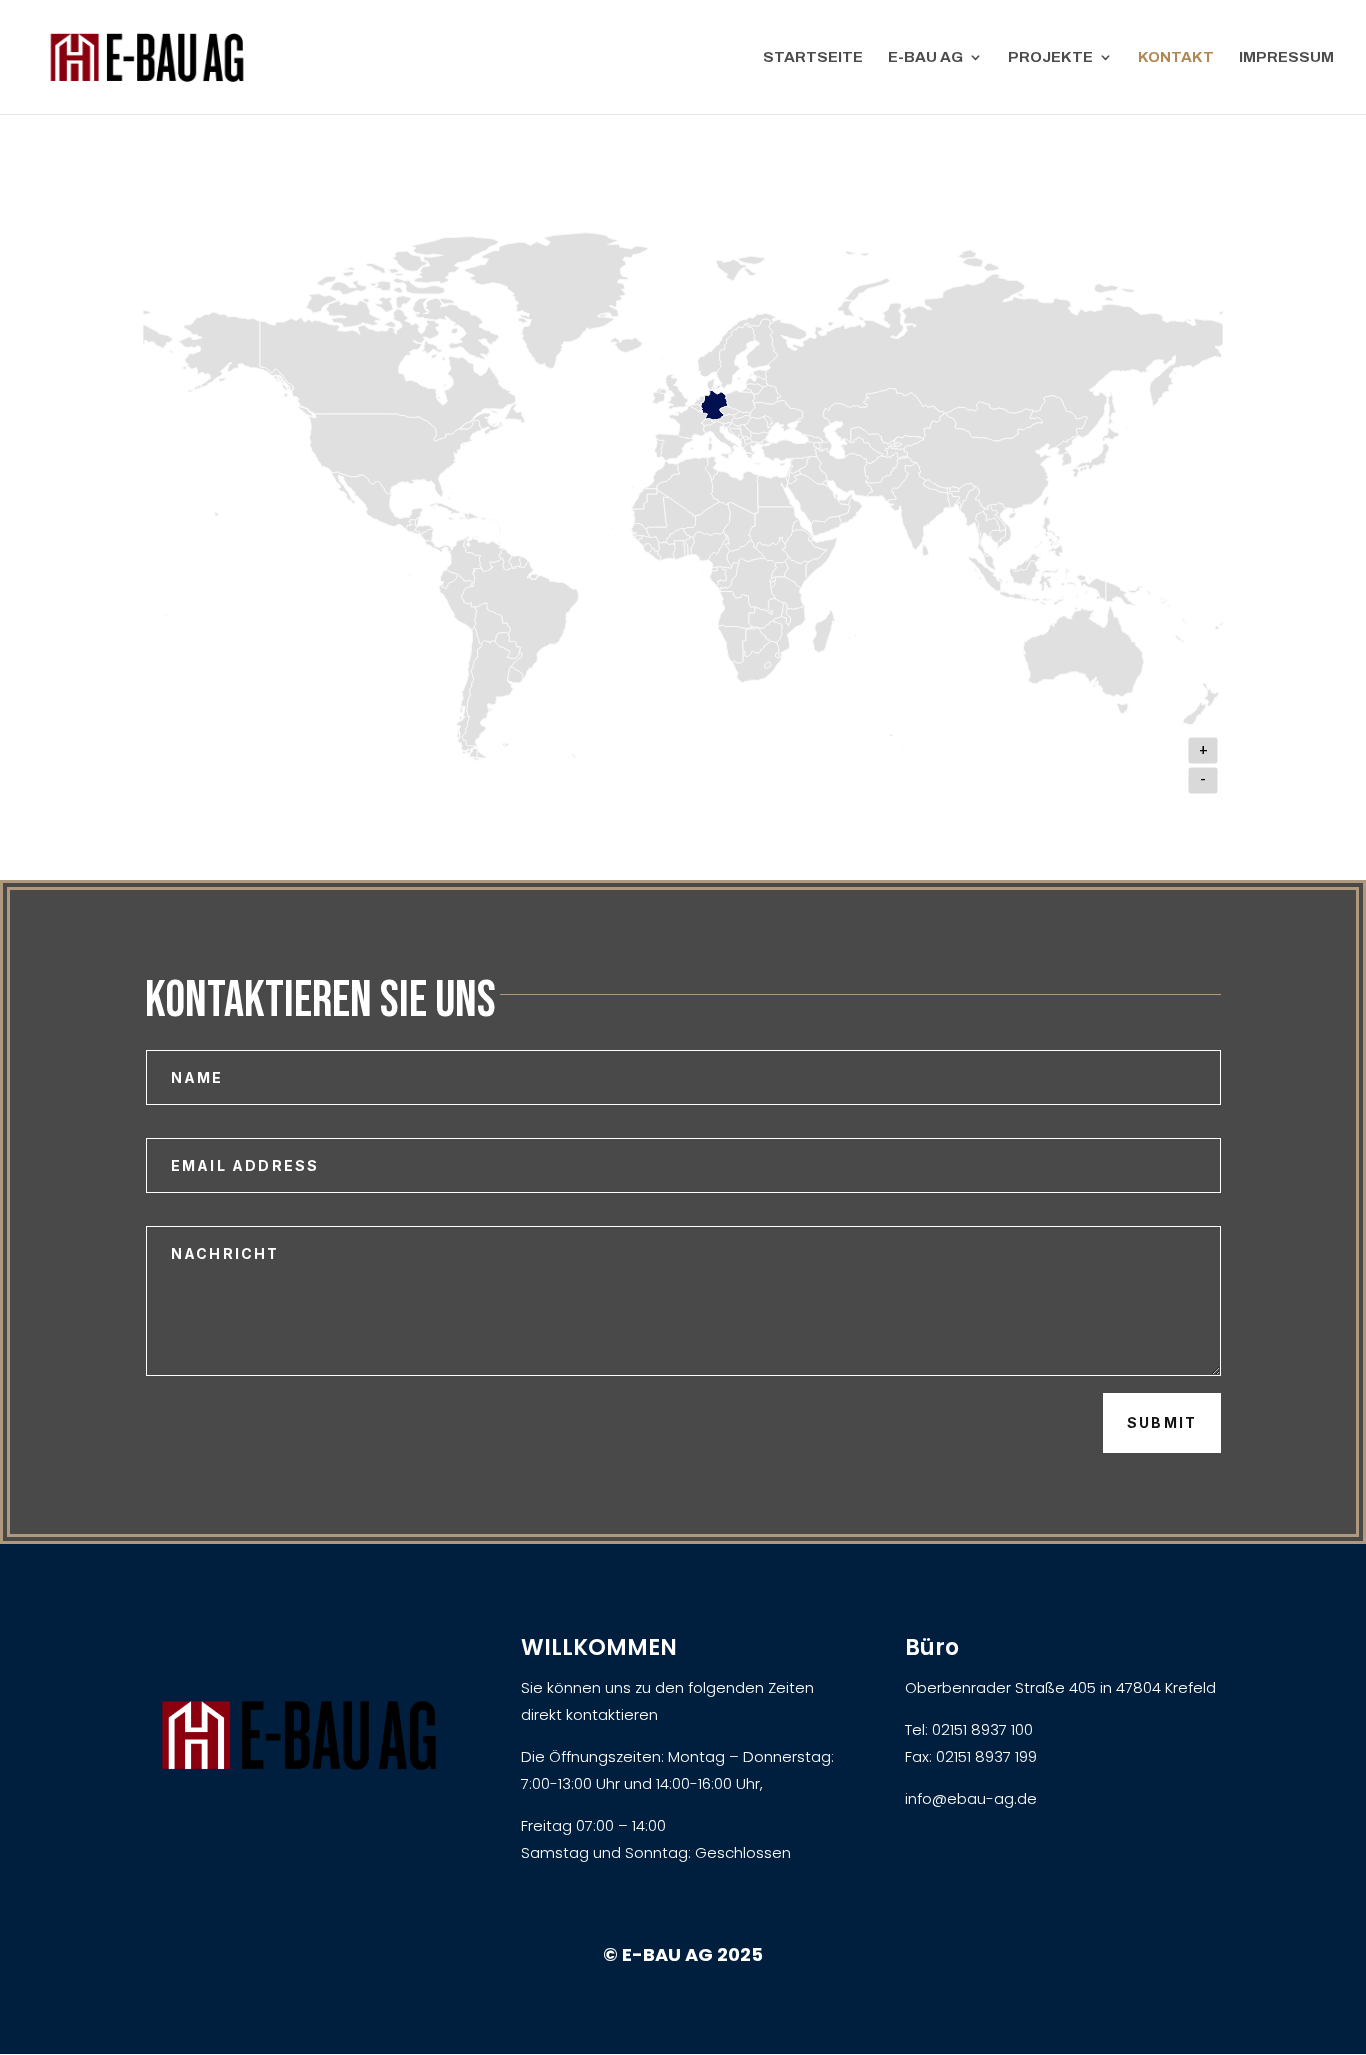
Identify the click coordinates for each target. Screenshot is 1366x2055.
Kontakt (1176, 57)
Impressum (1286, 57)
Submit (1162, 1422)
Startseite (813, 57)
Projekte (1050, 57)
